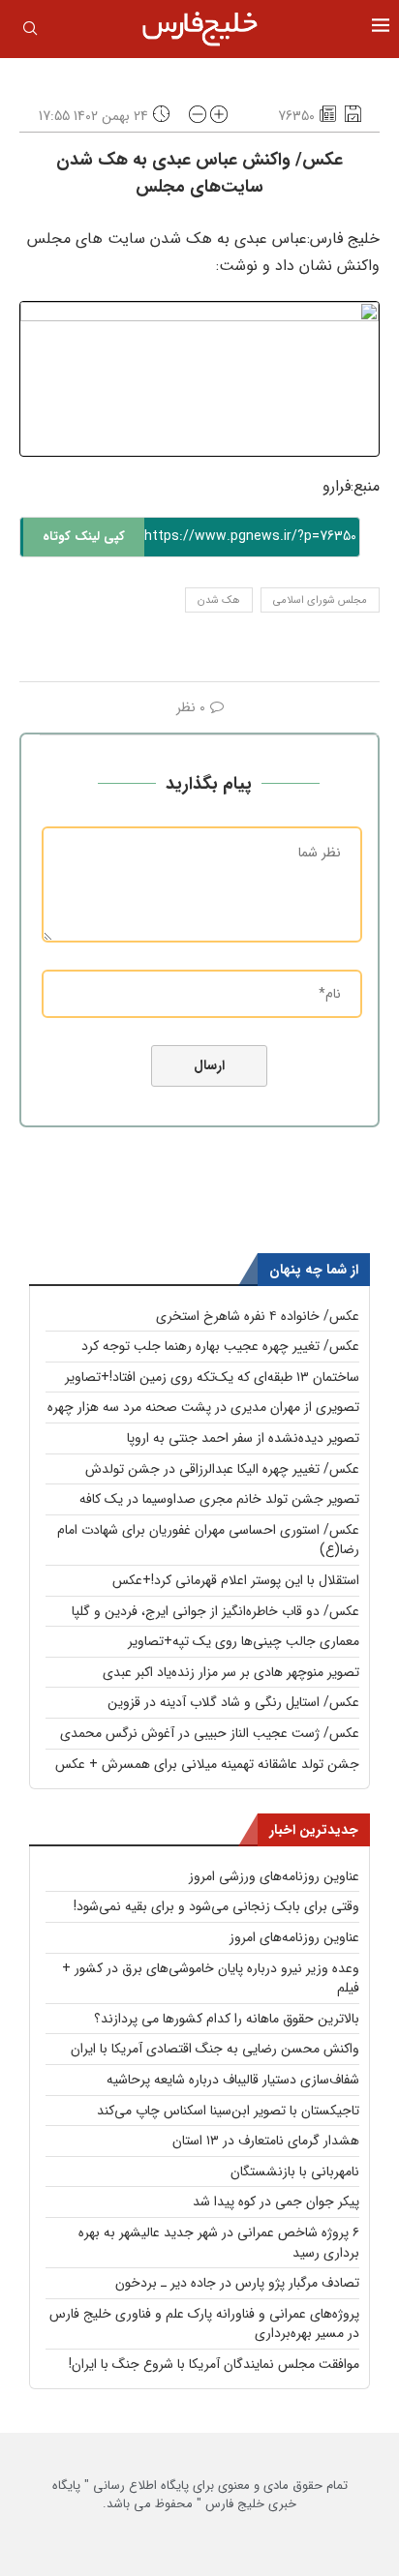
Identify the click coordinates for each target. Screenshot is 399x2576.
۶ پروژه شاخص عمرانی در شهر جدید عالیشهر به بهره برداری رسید (219, 2243)
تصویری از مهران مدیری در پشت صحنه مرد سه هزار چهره (203, 1407)
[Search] (30, 32)
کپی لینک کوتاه (84, 537)
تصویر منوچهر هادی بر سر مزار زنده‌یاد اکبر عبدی (231, 1672)
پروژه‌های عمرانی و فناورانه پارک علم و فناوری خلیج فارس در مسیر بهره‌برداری (204, 2324)
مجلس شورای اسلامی (320, 600)
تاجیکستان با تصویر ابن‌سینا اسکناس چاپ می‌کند (228, 2111)
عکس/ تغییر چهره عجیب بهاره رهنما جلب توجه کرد (220, 1346)
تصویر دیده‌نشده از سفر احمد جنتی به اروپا (243, 1438)
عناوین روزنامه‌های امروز (294, 1937)
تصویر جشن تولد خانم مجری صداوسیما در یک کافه (219, 1499)
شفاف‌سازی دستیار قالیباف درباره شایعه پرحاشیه (233, 2080)
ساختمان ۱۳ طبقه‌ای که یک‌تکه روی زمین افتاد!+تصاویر (212, 1377)
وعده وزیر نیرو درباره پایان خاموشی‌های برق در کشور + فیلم (211, 1978)
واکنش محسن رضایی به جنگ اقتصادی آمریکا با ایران (215, 2049)
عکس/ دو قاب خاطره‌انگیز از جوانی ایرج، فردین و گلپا (215, 1611)
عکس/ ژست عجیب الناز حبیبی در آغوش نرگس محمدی (210, 1733)
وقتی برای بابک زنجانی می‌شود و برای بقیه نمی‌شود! (216, 1906)
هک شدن (219, 600)
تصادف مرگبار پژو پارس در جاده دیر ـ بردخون (237, 2283)
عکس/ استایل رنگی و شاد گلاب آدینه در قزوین (233, 1702)
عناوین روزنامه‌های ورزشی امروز (274, 1876)
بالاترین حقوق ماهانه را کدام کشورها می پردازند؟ (227, 2019)
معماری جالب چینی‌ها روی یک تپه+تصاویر (244, 1641)
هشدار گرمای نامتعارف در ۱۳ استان (266, 2141)
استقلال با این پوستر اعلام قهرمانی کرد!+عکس (236, 1580)
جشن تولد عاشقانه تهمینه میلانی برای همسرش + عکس (207, 1764)
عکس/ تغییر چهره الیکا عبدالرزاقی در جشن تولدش (222, 1469)
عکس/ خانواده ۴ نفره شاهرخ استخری (258, 1316)
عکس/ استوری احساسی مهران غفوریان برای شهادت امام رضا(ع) (208, 1540)
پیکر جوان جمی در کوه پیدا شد (276, 2202)
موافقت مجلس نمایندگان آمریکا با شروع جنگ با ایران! (214, 2364)
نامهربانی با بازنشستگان (295, 2172)
